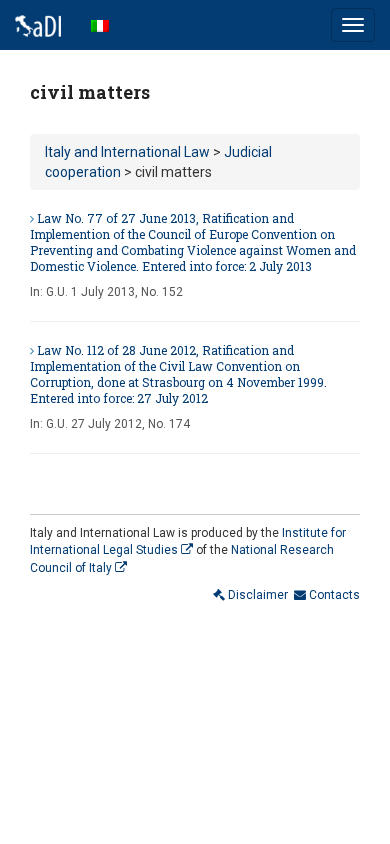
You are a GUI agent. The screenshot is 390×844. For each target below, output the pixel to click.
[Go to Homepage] (38, 25)
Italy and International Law (127, 152)
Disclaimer (256, 595)
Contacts (333, 595)
